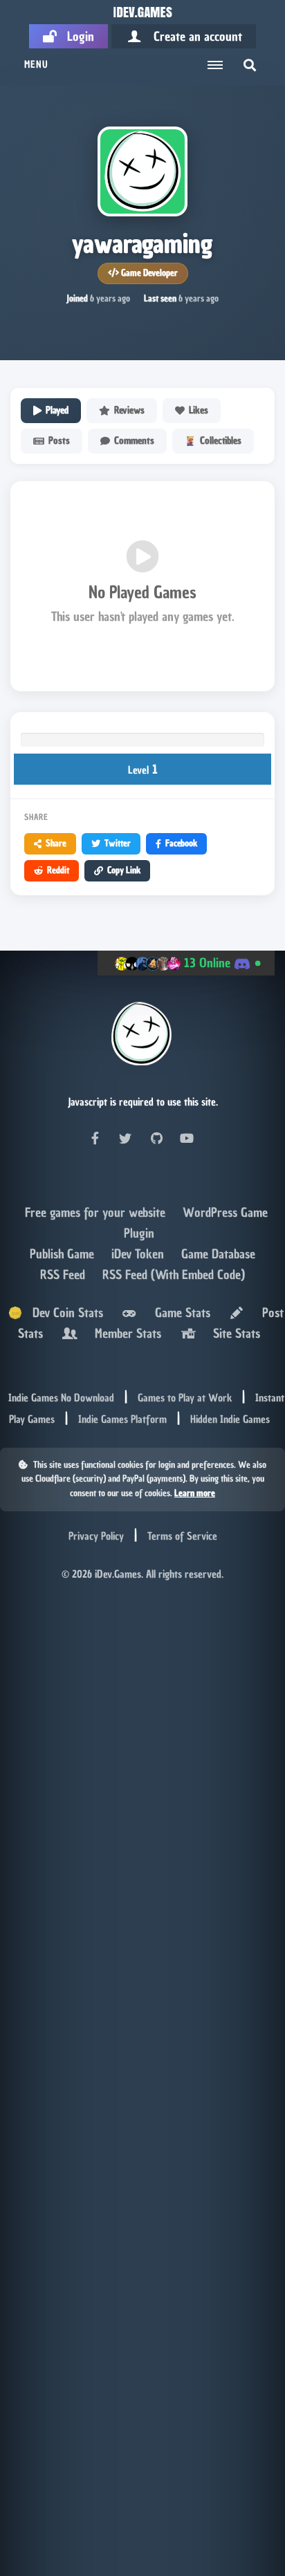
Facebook (181, 843)
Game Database (218, 1254)
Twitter (118, 843)
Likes (199, 410)
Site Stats (233, 1333)
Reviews (129, 410)
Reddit (58, 870)
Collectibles (221, 441)
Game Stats (179, 1313)
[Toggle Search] (250, 65)
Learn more (195, 1493)
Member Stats (125, 1333)
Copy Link (124, 870)
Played (57, 410)
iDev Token (139, 1254)
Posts (59, 441)
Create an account (193, 36)
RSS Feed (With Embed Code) (174, 1275)
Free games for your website (97, 1212)
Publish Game (64, 1254)
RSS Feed (64, 1275)
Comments (134, 441)
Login (75, 36)
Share (56, 843)
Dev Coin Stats (63, 1313)
